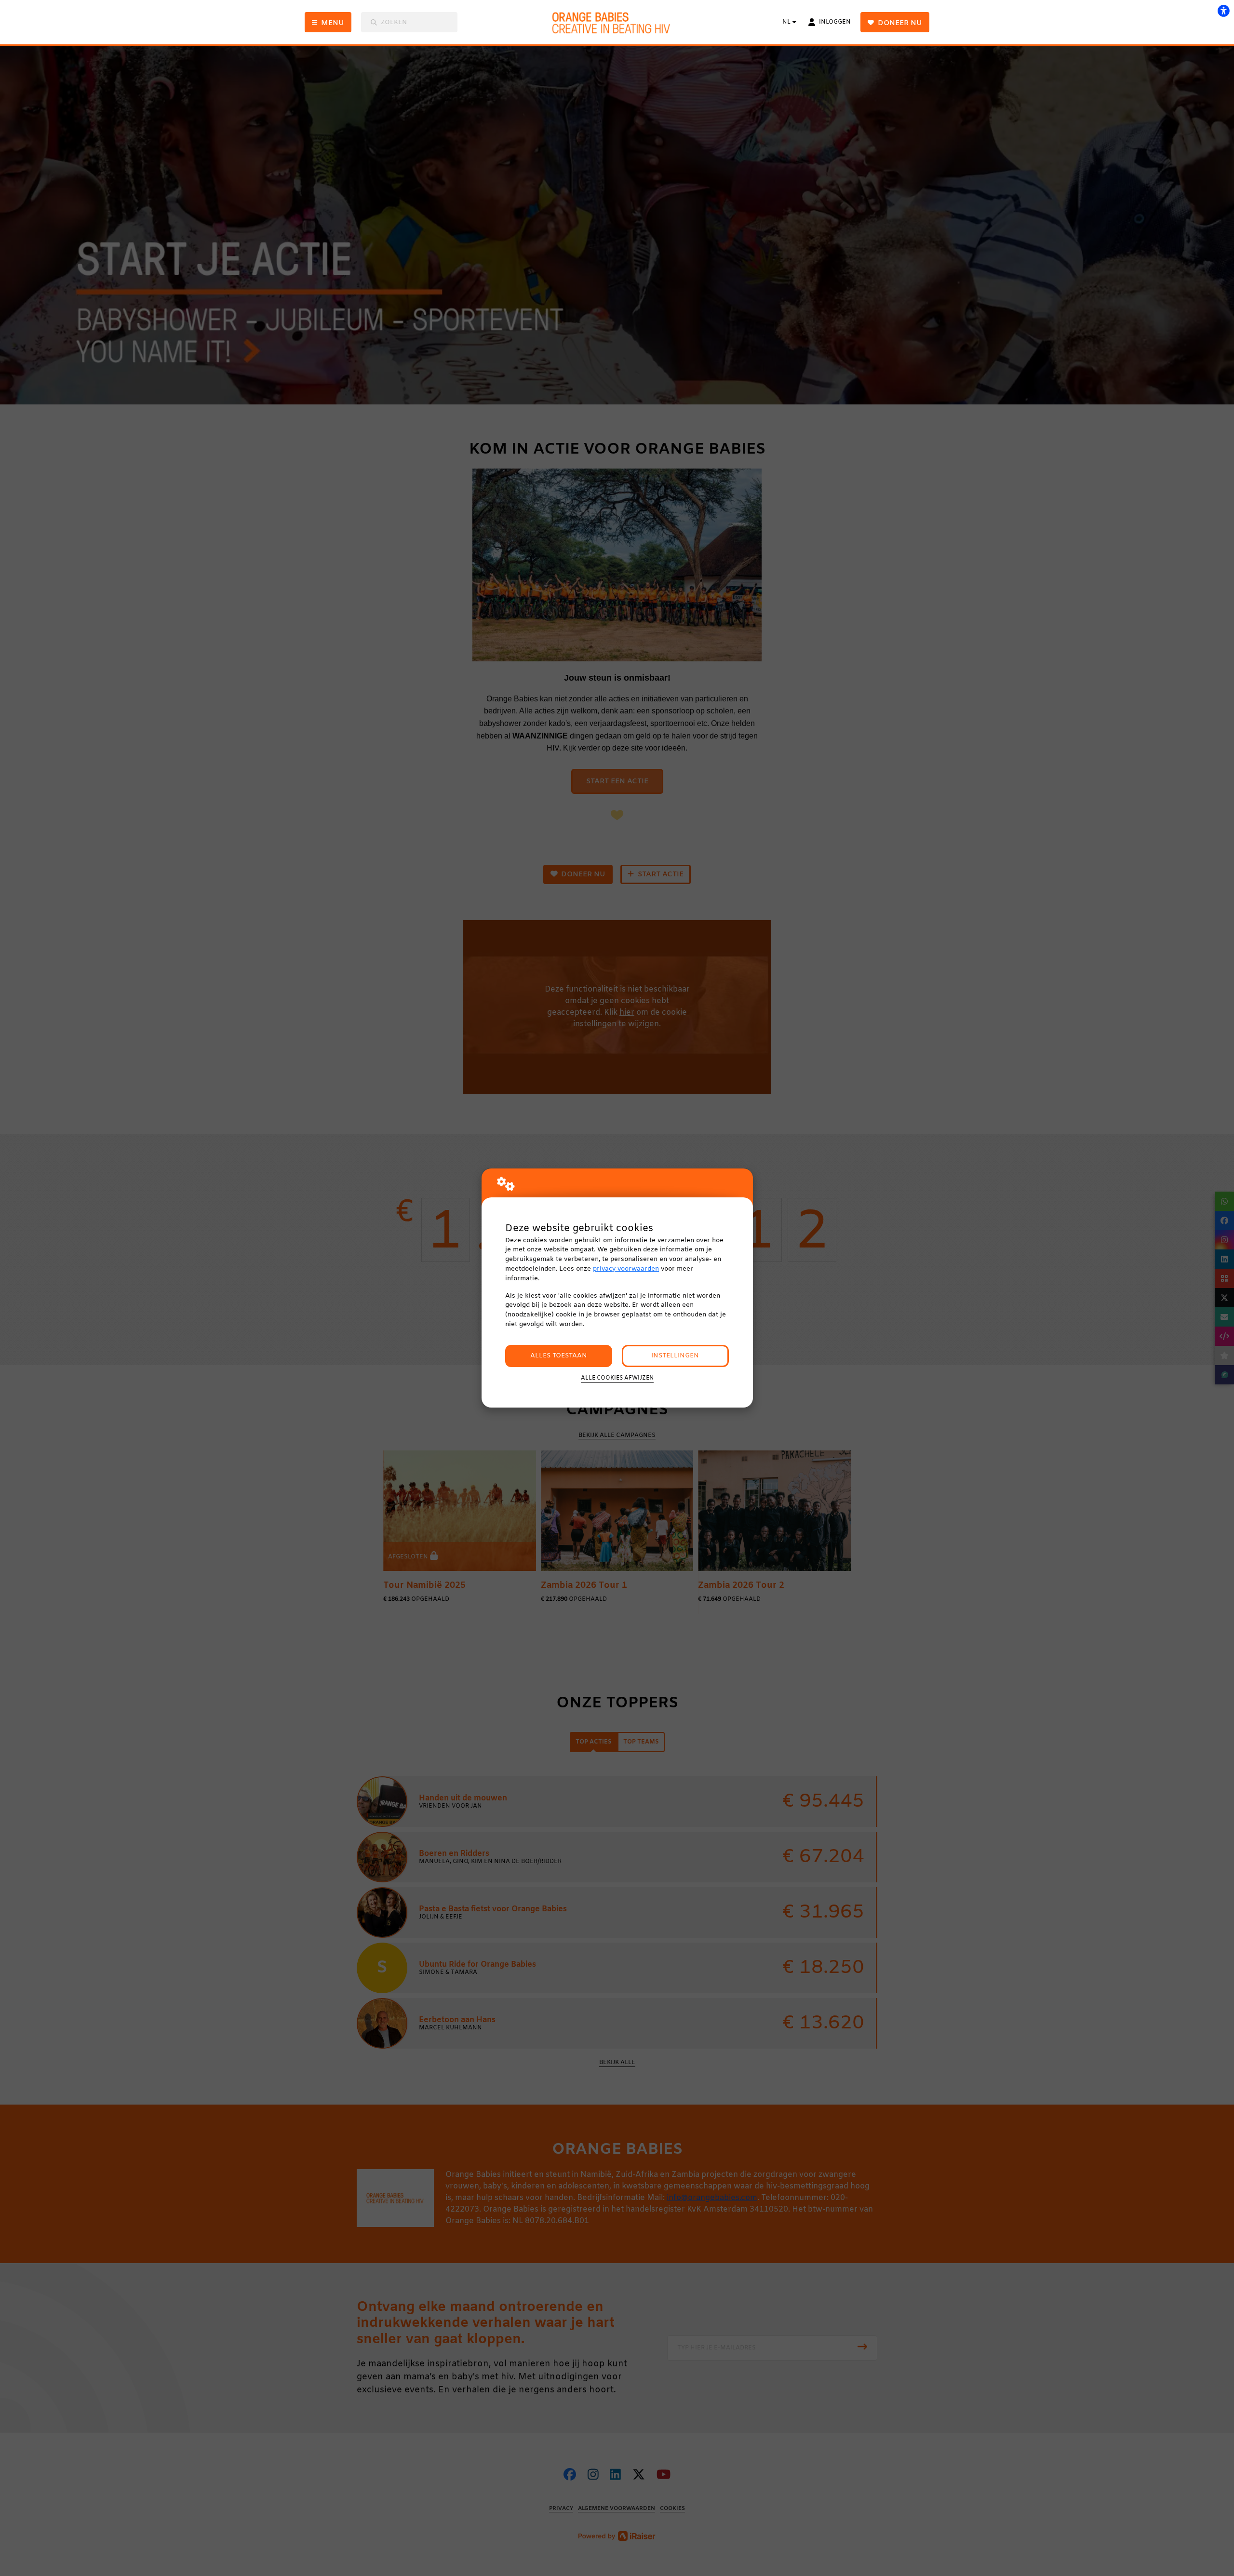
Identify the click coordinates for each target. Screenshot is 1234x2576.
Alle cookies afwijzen (617, 1378)
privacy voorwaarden (626, 1269)
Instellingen (675, 1356)
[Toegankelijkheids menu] (1223, 11)
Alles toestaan (559, 1356)
